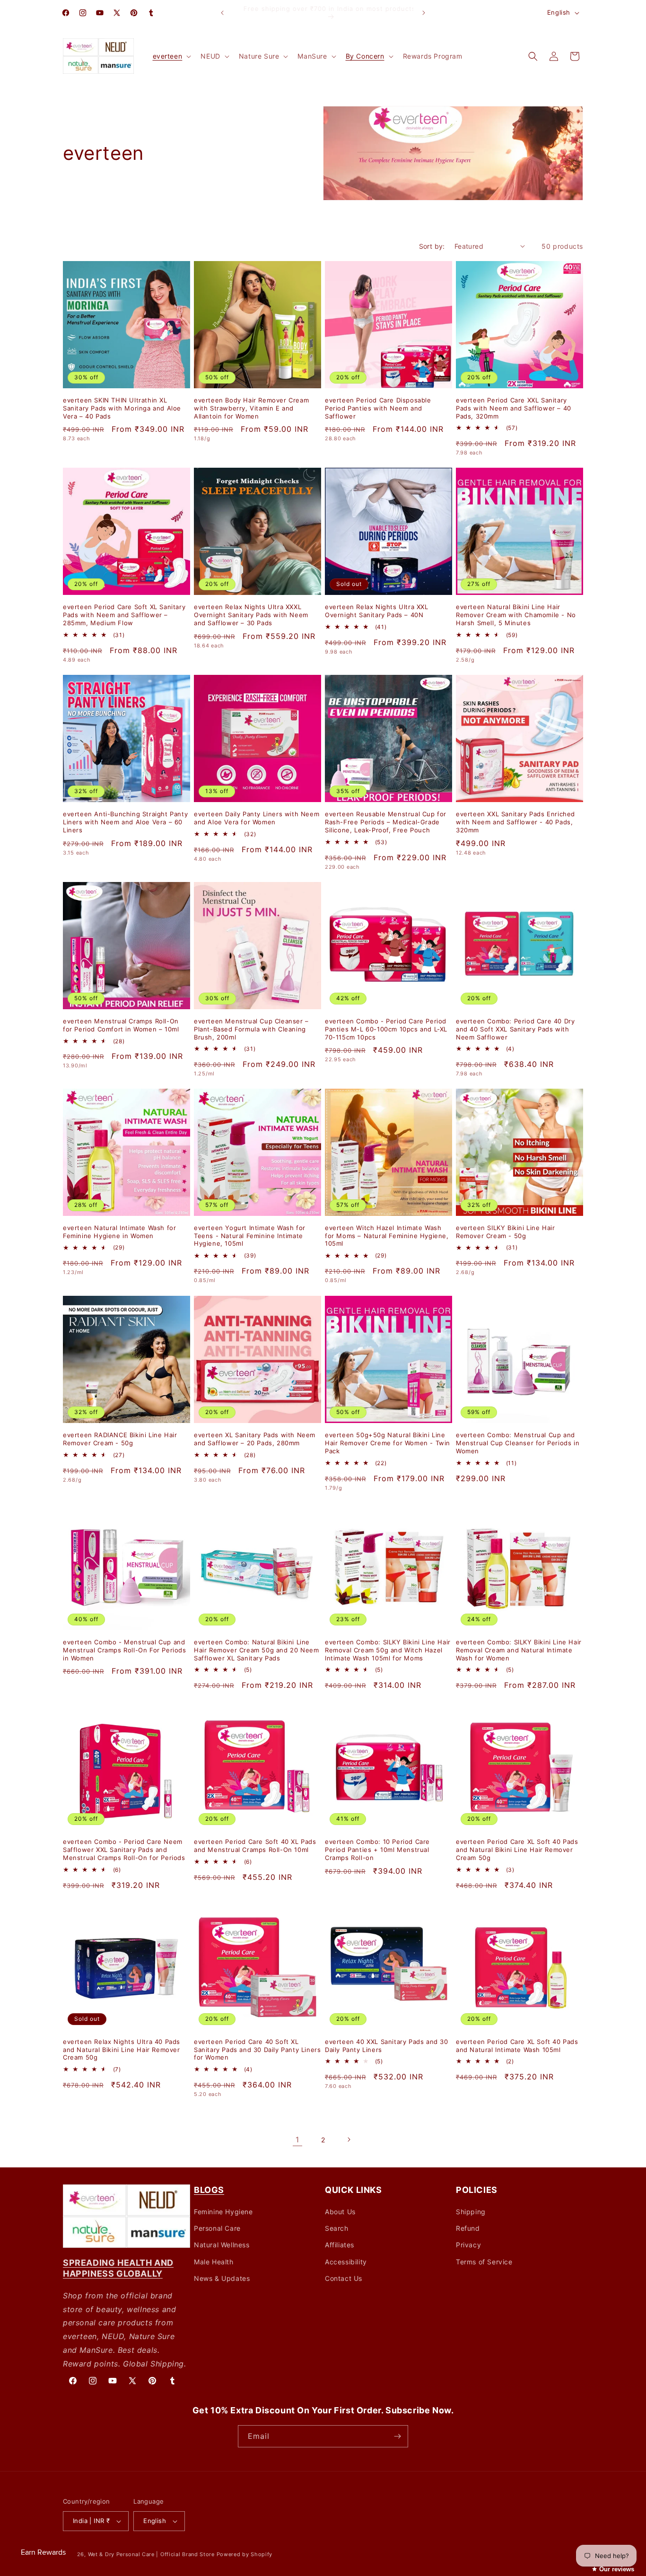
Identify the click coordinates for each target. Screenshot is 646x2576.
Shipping (471, 2212)
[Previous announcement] (222, 13)
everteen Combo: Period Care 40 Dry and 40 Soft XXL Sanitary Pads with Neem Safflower (515, 1029)
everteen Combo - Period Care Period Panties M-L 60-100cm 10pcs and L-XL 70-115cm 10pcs (386, 1029)
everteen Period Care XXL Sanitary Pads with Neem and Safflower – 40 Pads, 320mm (514, 408)
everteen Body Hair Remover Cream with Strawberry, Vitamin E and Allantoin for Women (251, 408)
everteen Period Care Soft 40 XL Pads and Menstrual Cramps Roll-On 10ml (255, 1846)
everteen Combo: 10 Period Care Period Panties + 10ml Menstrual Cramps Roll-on (377, 1850)
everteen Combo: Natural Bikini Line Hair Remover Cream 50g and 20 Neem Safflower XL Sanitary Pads (256, 1650)
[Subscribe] (397, 2436)
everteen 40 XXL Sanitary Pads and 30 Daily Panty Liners (387, 2046)
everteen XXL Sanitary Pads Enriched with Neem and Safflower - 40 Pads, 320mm (515, 822)
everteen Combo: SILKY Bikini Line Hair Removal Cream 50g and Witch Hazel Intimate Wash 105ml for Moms (388, 1650)
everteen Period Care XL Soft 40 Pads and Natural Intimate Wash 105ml (517, 2046)
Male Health (214, 2262)
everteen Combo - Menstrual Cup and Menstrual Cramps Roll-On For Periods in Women (125, 1650)
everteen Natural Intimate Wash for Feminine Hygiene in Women (119, 1232)
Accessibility (346, 2262)
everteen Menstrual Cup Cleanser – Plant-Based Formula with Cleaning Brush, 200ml (251, 1029)
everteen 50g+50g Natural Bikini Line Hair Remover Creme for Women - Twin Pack (388, 1443)
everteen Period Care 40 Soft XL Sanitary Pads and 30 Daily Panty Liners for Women (257, 2050)
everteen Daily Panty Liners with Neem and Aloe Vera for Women (257, 818)
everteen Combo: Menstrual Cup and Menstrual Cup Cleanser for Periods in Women (518, 1443)
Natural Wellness (222, 2245)
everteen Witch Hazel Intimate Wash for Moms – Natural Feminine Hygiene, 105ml (387, 1236)
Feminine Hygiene (223, 2212)
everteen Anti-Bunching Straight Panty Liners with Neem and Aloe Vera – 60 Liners (125, 822)
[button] (171, 56)
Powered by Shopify (245, 2554)
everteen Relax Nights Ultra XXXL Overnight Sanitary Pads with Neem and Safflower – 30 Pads (251, 615)
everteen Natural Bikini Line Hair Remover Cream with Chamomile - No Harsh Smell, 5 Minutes (516, 615)
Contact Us (344, 2278)
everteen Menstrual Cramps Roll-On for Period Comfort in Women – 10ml (121, 1025)
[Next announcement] (424, 13)
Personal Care (217, 2228)
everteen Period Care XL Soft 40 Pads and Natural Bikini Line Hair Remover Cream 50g (517, 1850)
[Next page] (349, 2139)
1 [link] (297, 2139)
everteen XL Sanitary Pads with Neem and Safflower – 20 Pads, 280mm (255, 1439)
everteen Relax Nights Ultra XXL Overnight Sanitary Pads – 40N (377, 611)
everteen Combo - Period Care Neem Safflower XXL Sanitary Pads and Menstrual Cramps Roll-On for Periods (124, 1850)
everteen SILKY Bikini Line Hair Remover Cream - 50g (506, 1232)
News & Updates (222, 2278)
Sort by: (432, 246)
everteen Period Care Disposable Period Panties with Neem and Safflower (378, 408)
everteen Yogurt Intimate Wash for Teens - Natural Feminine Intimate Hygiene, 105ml (250, 1236)
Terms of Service (484, 2262)
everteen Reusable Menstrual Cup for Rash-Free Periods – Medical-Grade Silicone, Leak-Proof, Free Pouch (386, 822)
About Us (340, 2212)
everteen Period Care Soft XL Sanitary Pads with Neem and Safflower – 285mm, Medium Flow (124, 615)
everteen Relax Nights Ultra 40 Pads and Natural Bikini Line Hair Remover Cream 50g (122, 2050)
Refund (468, 2228)
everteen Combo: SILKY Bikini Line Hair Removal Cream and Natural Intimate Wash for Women (519, 1650)
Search (337, 2228)
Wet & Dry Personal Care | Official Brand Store (151, 2554)
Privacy (468, 2245)
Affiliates (340, 2245)
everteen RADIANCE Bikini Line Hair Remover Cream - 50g (120, 1439)
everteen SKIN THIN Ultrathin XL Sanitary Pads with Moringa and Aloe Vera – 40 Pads (122, 408)
